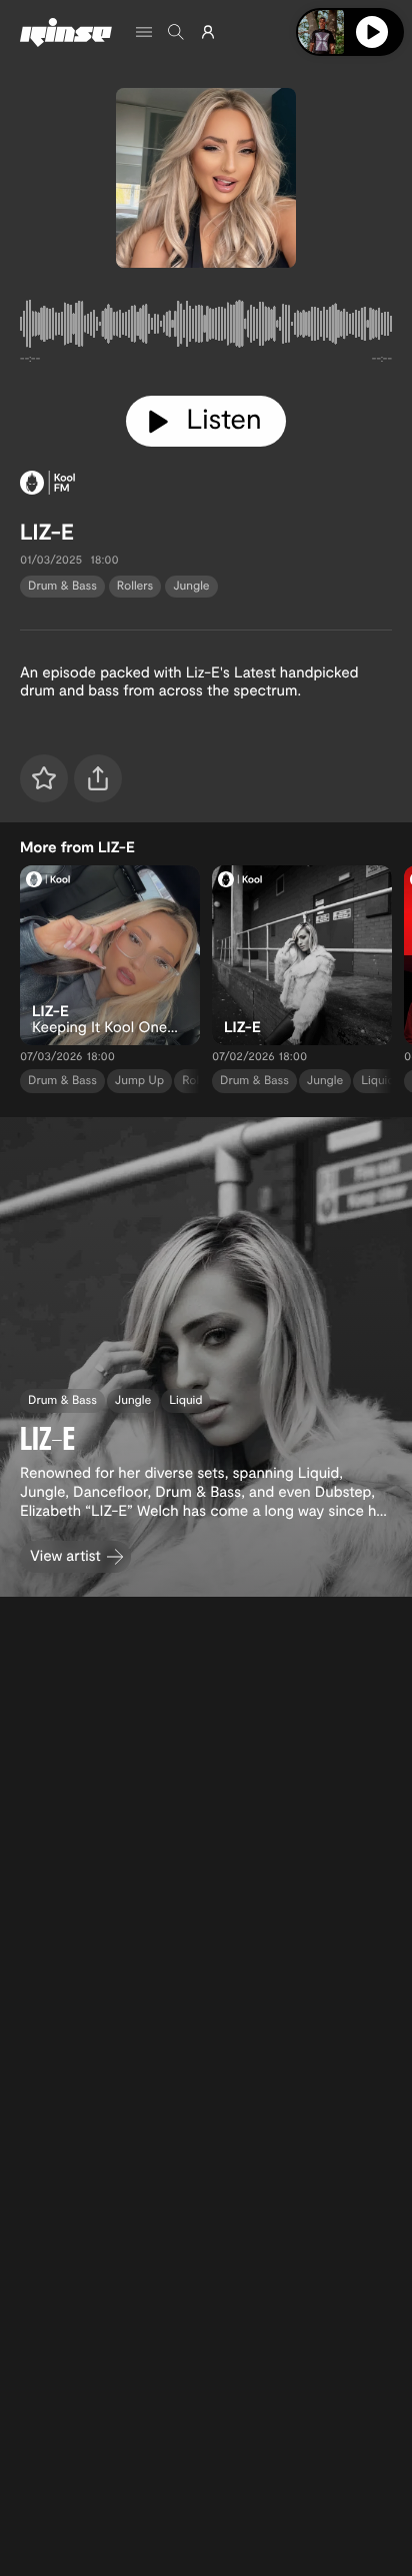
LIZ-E (47, 532)
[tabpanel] (206, 328)
